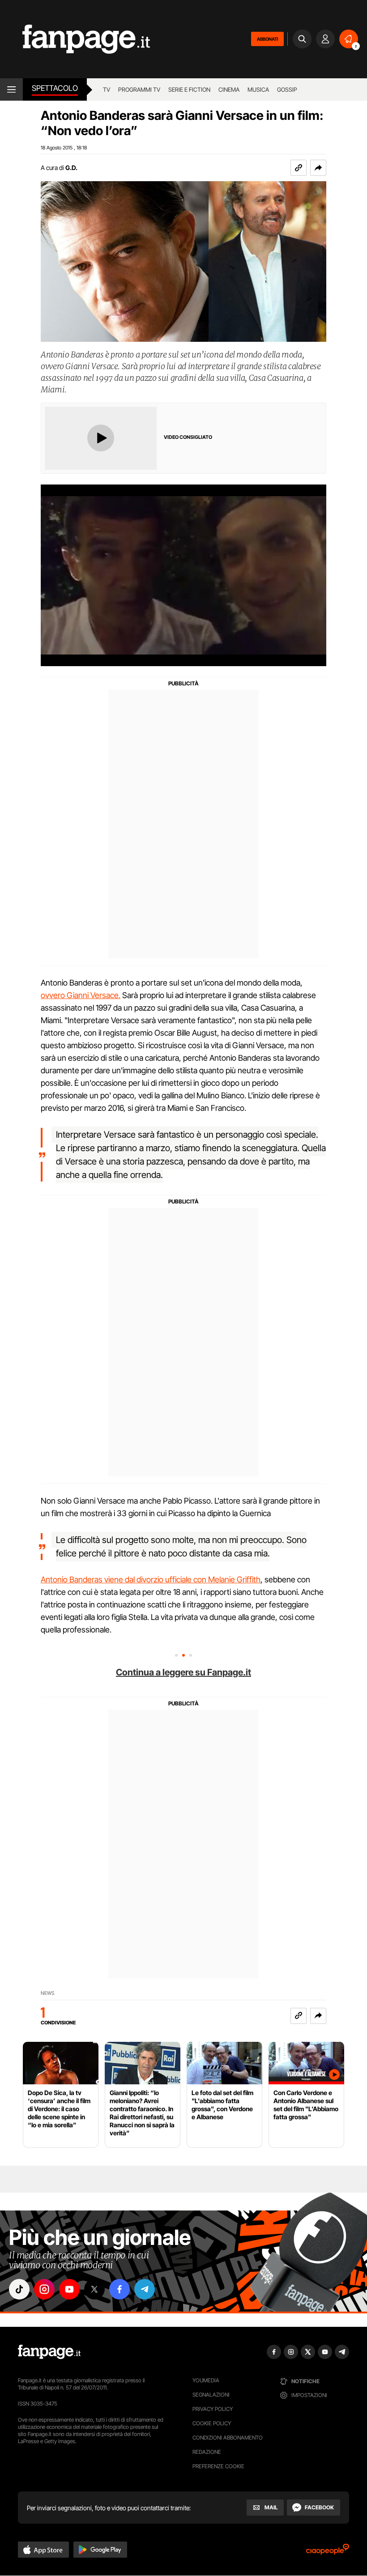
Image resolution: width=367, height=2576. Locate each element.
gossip (287, 89)
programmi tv (139, 89)
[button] (318, 168)
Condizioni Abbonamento (228, 2438)
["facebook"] (119, 2289)
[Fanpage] (49, 2352)
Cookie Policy (212, 2423)
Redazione (207, 2452)
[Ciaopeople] (328, 2552)
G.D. (71, 168)
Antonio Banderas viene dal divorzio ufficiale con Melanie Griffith (151, 1579)
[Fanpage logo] (75, 39)
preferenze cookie (218, 2466)
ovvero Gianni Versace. (81, 995)
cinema (229, 89)
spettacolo (55, 88)
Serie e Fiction (189, 89)
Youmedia (206, 2380)
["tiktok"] (19, 2289)
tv (107, 89)
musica (258, 89)
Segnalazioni (211, 2395)
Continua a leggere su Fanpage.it (183, 1672)
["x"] (94, 2289)
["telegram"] (145, 2289)
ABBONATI (267, 39)
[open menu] (11, 89)
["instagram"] (44, 2289)
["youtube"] (69, 2289)
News (48, 1993)
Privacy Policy (213, 2409)
